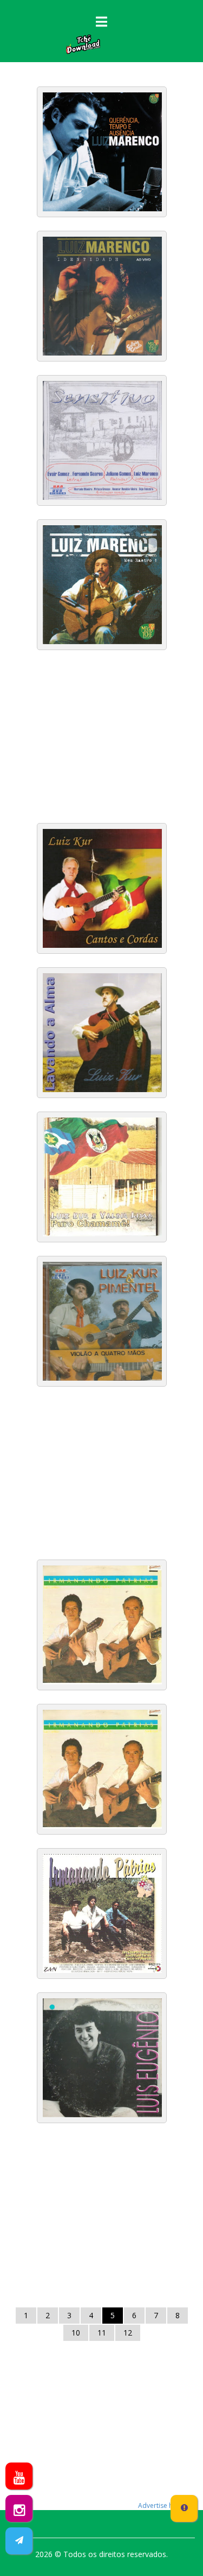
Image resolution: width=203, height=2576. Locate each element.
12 (128, 2333)
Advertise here (161, 2505)
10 (76, 2333)
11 (102, 2333)
